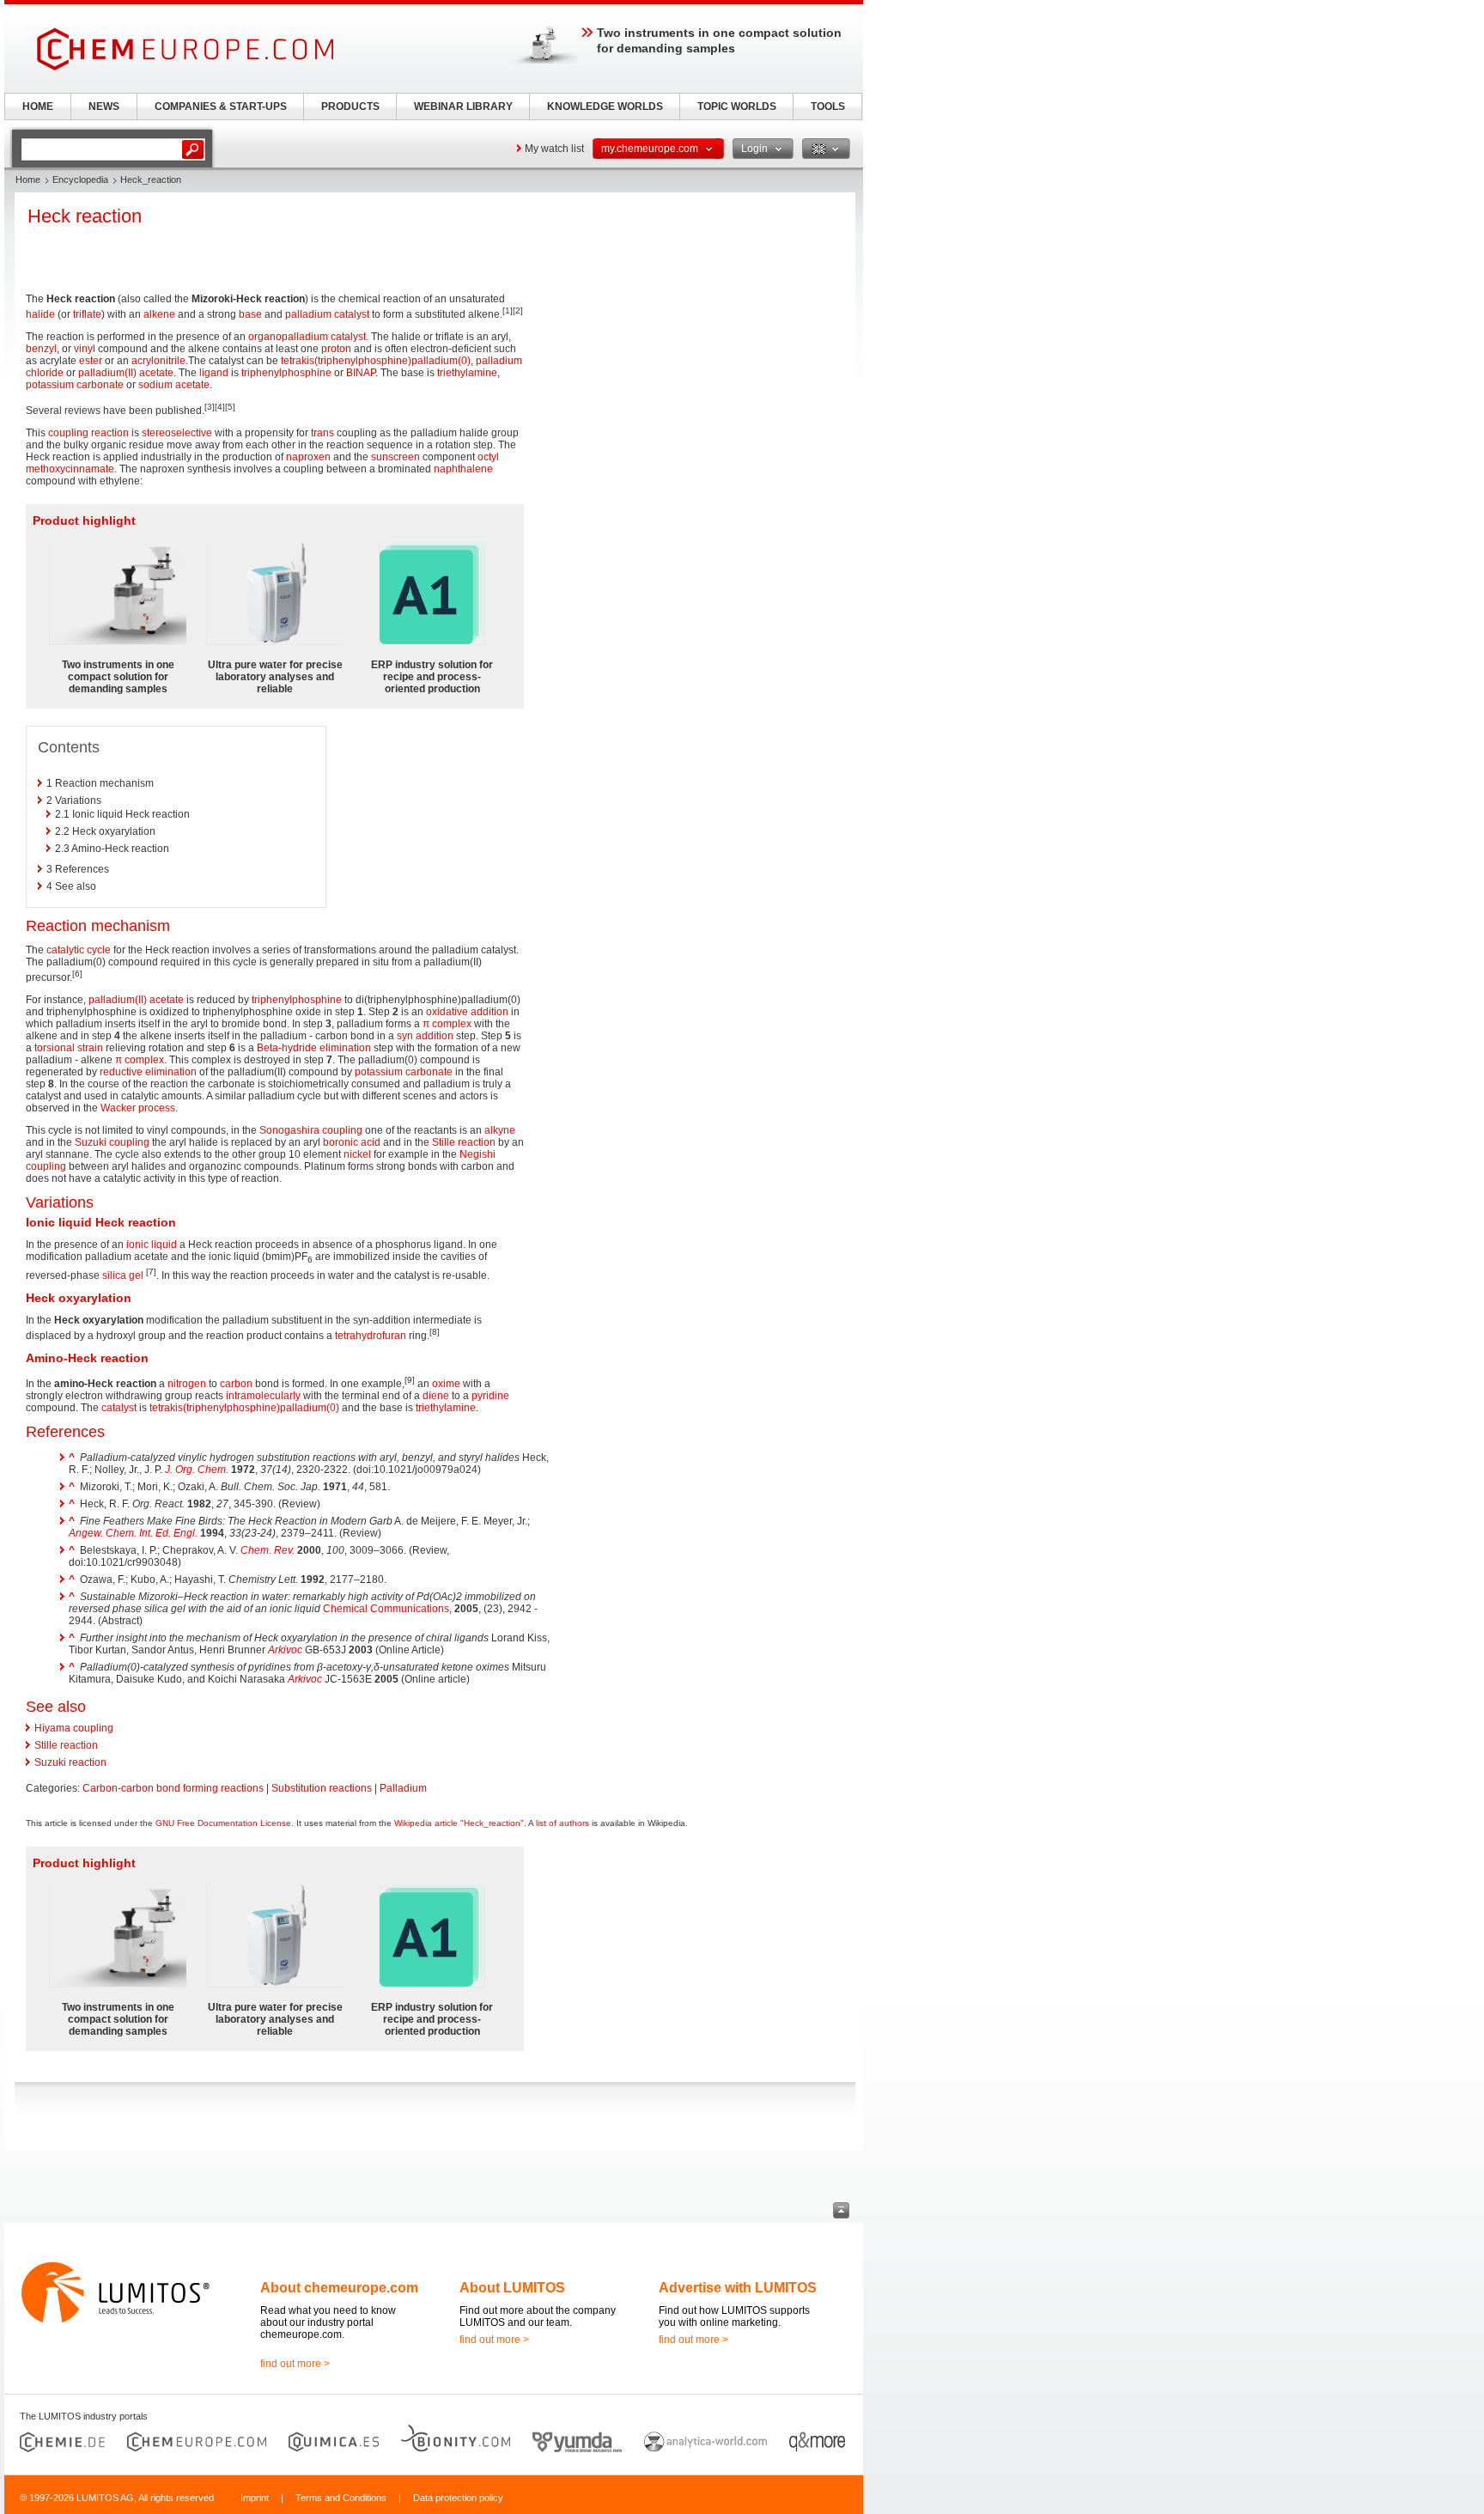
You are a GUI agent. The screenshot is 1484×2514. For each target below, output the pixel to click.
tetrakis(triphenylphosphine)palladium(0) (376, 361)
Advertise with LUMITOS (738, 2288)
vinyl (85, 349)
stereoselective (177, 433)
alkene (159, 314)
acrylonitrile (158, 361)
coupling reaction (88, 433)
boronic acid (352, 1142)
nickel (357, 1154)
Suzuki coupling (112, 1142)
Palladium (403, 1788)
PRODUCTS (350, 107)
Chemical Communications (386, 1609)
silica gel (123, 1275)
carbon (236, 1384)
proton (336, 349)
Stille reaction (464, 1142)
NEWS (104, 107)
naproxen (308, 457)
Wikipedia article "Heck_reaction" (459, 1823)
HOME (38, 107)
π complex (447, 1024)
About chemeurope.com (339, 2288)
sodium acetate (174, 385)
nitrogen (187, 1384)
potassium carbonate (75, 385)
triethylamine (467, 373)
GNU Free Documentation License (223, 1823)
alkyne (500, 1130)
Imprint (255, 2498)
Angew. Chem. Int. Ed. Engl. (133, 1533)
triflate (87, 314)
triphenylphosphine (286, 373)
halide (40, 314)
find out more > (295, 2364)
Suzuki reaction (70, 1762)
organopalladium (288, 337)
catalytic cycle (79, 950)
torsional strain (69, 1048)
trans (322, 433)
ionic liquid (152, 1245)
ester (91, 361)
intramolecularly (263, 1396)
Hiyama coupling (74, 1728)
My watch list (554, 149)
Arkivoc (285, 1650)
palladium (308, 314)
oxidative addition (467, 1012)
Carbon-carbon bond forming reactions (173, 1788)
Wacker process (138, 1108)
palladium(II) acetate (126, 373)
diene (436, 1396)
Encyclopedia (80, 180)
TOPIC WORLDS (737, 107)
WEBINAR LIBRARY (463, 107)
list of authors (563, 1823)
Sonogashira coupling (311, 1130)
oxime (446, 1384)
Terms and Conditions (341, 2498)
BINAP (361, 373)
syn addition (425, 1036)
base (250, 314)
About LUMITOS (512, 2288)
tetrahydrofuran (371, 1336)
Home (28, 180)
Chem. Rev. (268, 1550)
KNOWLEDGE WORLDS (605, 107)
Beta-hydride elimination (314, 1048)
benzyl (41, 349)
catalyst (352, 314)
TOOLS (828, 107)
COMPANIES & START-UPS (221, 107)
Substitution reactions (322, 1788)
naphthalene (463, 469)
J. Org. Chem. (197, 1470)
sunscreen (395, 457)
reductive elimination (148, 1072)
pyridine (490, 1396)
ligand (214, 373)
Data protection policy (458, 2498)
